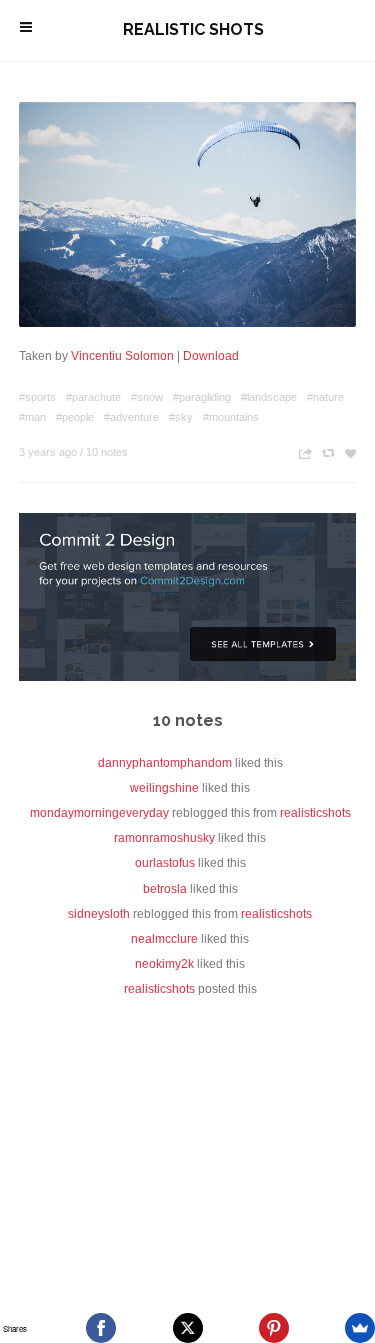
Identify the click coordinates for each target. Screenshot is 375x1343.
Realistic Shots (193, 29)
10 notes (107, 452)
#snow (147, 397)
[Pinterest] (274, 1328)
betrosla (165, 889)
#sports (37, 397)
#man (32, 417)
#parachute (93, 397)
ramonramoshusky (164, 838)
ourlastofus (165, 863)
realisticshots (315, 813)
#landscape (269, 397)
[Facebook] (101, 1328)
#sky (181, 417)
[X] (188, 1328)
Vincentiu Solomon (122, 356)
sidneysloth (99, 914)
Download (211, 356)
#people (75, 417)
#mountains (231, 417)
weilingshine (164, 788)
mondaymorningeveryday (99, 813)
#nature (325, 397)
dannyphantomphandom (165, 763)
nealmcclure (164, 939)
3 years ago (48, 452)
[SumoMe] (360, 1328)
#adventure (131, 417)
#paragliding (202, 397)
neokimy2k (164, 964)
